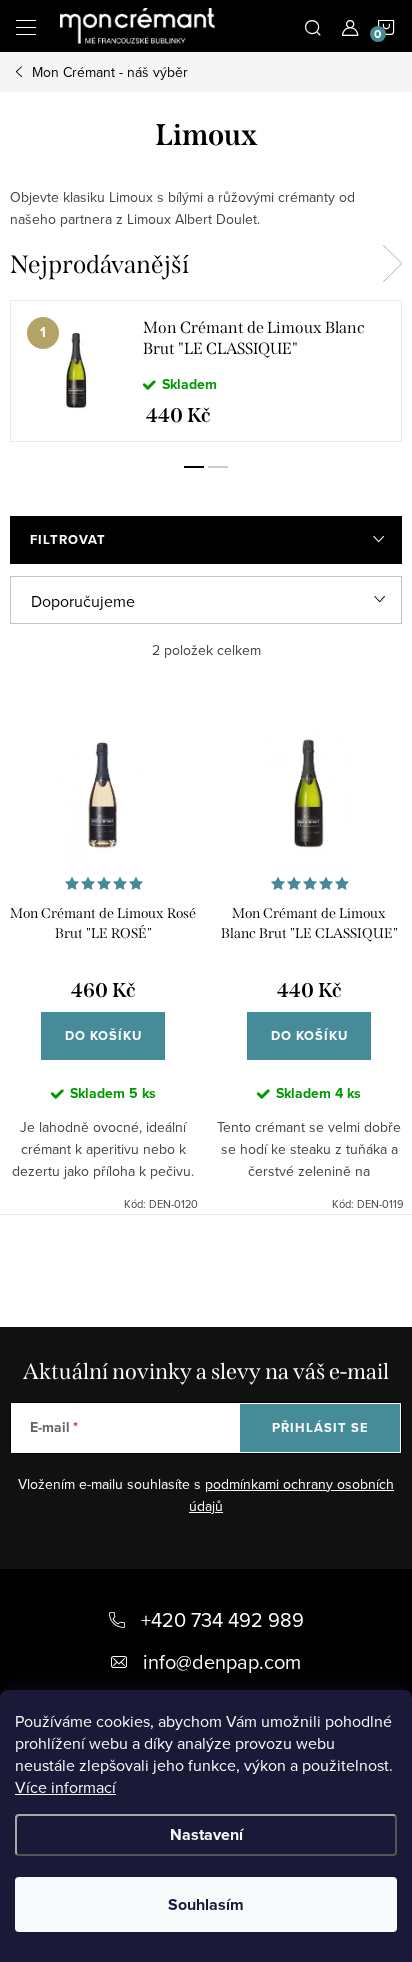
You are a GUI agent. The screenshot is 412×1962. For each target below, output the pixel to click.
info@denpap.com (222, 1661)
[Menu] (26, 26)
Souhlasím (206, 1904)
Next (392, 264)
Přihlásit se (320, 1427)
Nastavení (206, 1834)
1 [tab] (194, 467)
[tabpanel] (206, 371)
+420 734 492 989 (222, 1619)
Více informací (65, 1787)
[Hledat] (313, 26)
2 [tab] (218, 467)
